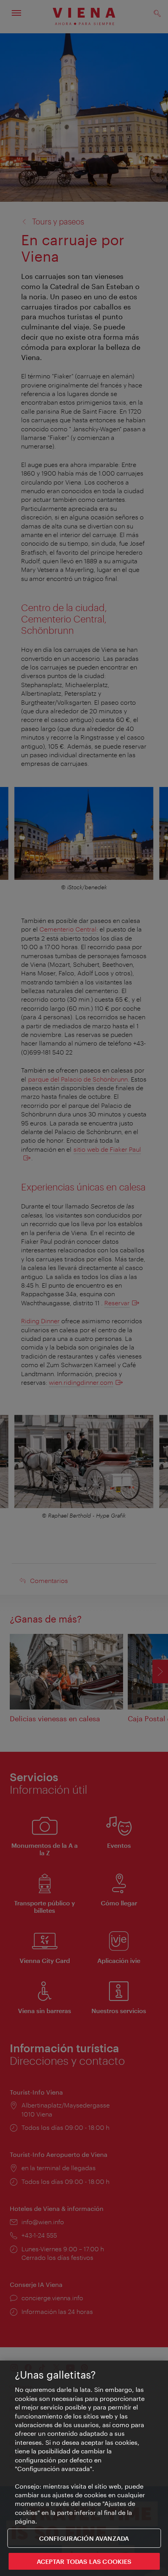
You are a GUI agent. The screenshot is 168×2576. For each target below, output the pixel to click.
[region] (84, 2468)
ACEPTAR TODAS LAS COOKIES (84, 2561)
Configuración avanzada (84, 2538)
